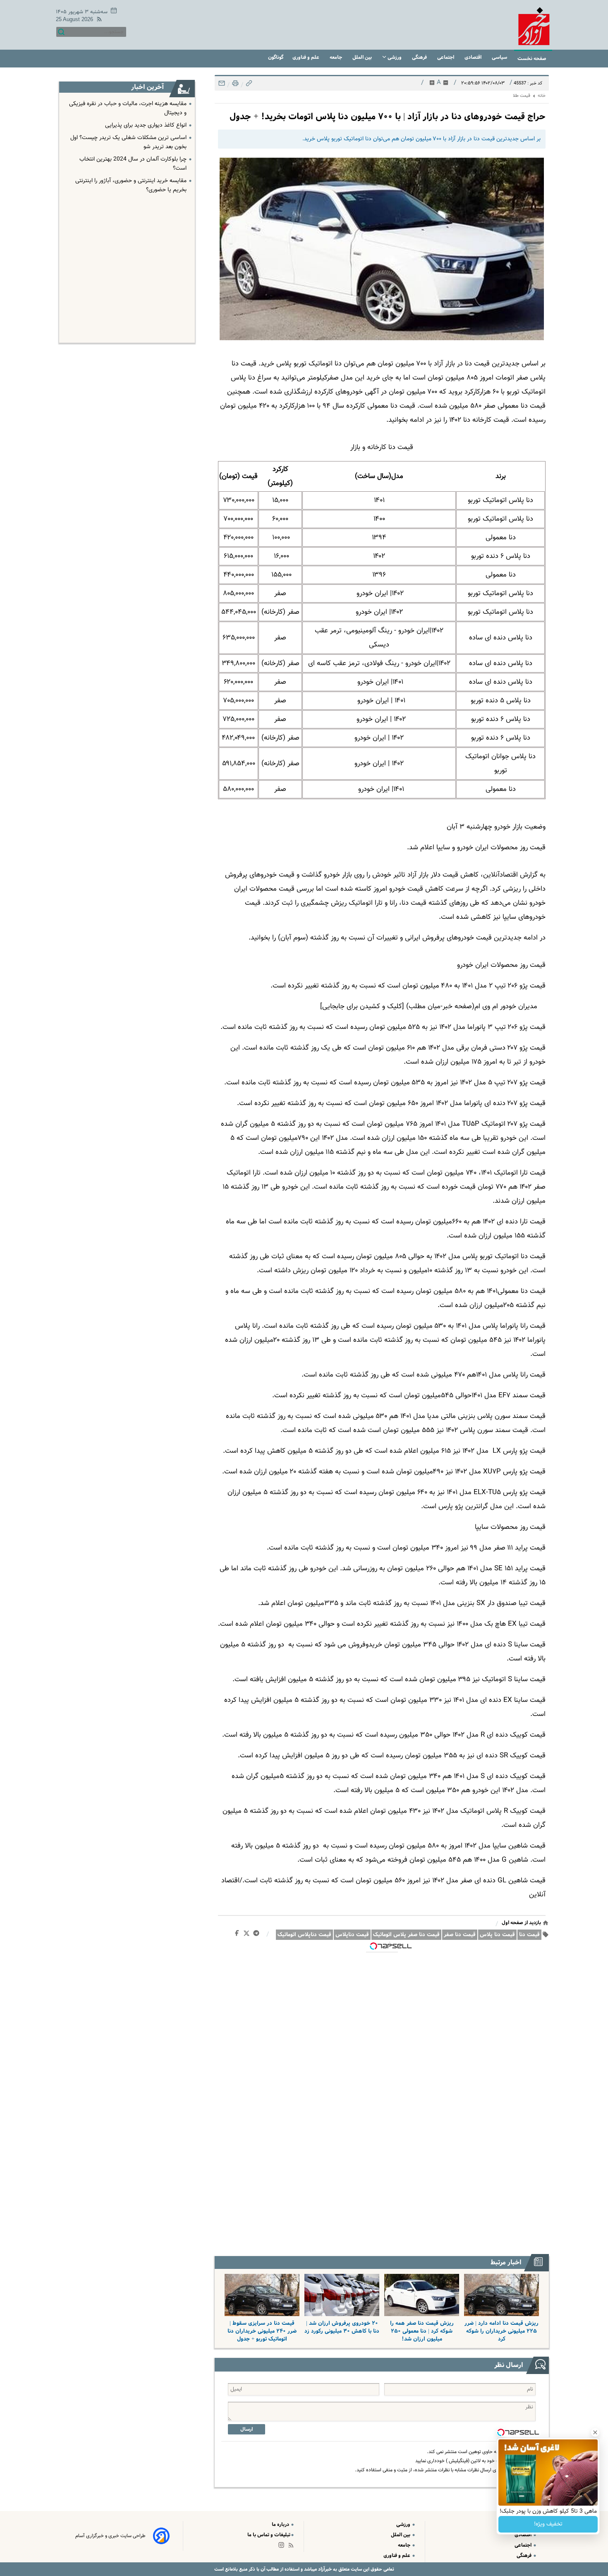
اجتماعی (446, 57)
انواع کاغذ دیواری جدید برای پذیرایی (146, 125)
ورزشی (395, 57)
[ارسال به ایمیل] (222, 85)
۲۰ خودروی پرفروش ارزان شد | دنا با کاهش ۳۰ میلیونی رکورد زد (342, 2327)
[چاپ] (235, 85)
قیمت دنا (529, 1935)
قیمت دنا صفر (460, 1935)
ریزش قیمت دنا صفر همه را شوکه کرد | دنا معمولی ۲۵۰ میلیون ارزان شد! (422, 2331)
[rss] (98, 20)
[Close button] (595, 2432)
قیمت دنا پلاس (497, 1935)
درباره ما (281, 2524)
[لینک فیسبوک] (238, 1935)
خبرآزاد (324, 2569)
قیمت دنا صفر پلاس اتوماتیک (406, 1935)
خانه (542, 96)
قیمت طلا (522, 96)
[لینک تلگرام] (258, 1935)
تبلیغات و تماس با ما (269, 2535)
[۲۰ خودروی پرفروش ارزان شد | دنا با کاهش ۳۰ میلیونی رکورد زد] (342, 2295)
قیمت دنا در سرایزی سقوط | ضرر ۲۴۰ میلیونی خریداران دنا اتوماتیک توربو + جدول (262, 2331)
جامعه (336, 57)
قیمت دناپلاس (352, 1935)
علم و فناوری (306, 57)
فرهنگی (420, 57)
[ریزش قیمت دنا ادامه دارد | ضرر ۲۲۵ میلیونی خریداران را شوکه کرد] (501, 2295)
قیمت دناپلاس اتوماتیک (304, 1935)
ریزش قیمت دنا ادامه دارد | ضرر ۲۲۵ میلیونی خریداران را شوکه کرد (501, 2331)
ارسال (247, 2429)
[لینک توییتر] (248, 1935)
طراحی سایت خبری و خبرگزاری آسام (110, 2536)
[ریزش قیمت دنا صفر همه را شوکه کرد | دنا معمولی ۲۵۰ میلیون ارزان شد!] (422, 2295)
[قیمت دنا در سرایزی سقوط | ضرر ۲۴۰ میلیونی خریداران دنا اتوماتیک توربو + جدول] (262, 2295)
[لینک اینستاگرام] (283, 2547)
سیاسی (500, 57)
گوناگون (276, 57)
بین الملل (363, 57)
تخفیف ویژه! (548, 2524)
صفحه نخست (532, 59)
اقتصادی (474, 57)
